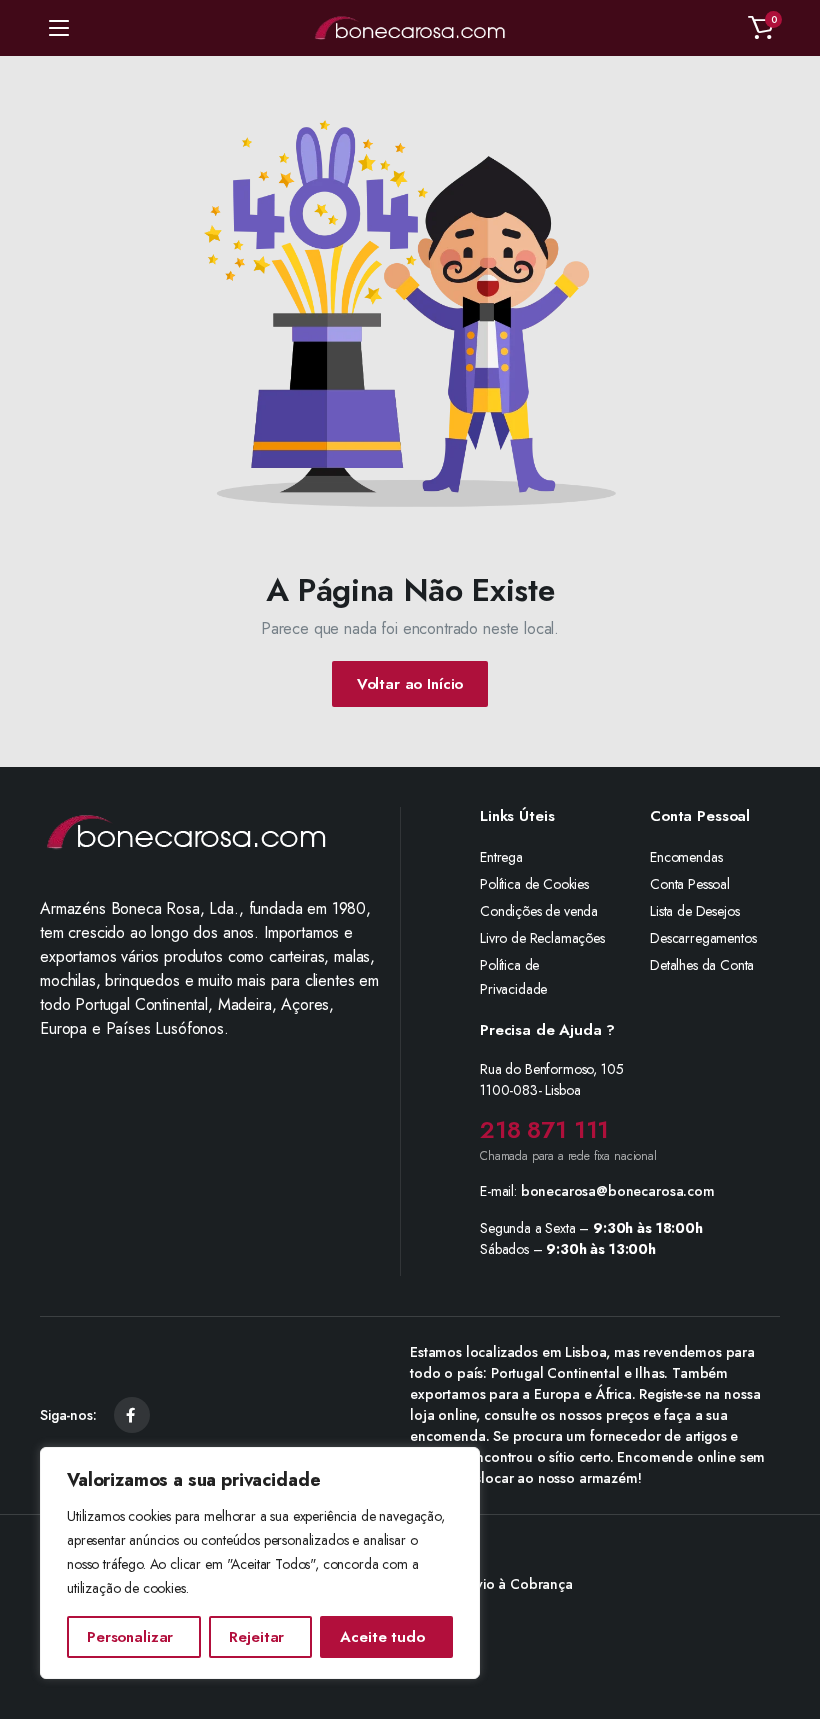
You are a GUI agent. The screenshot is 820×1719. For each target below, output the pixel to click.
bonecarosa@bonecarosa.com (618, 1191)
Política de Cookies (534, 884)
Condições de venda (539, 911)
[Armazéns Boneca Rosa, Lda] (410, 28)
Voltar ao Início (410, 684)
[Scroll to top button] (788, 1629)
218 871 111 (544, 1129)
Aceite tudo (382, 1637)
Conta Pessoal (690, 884)
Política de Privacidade (513, 977)
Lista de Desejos (694, 911)
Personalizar (130, 1637)
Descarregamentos (703, 938)
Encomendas (686, 857)
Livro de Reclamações (542, 938)
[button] (761, 28)
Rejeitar (256, 1637)
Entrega (501, 857)
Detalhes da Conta (702, 965)
